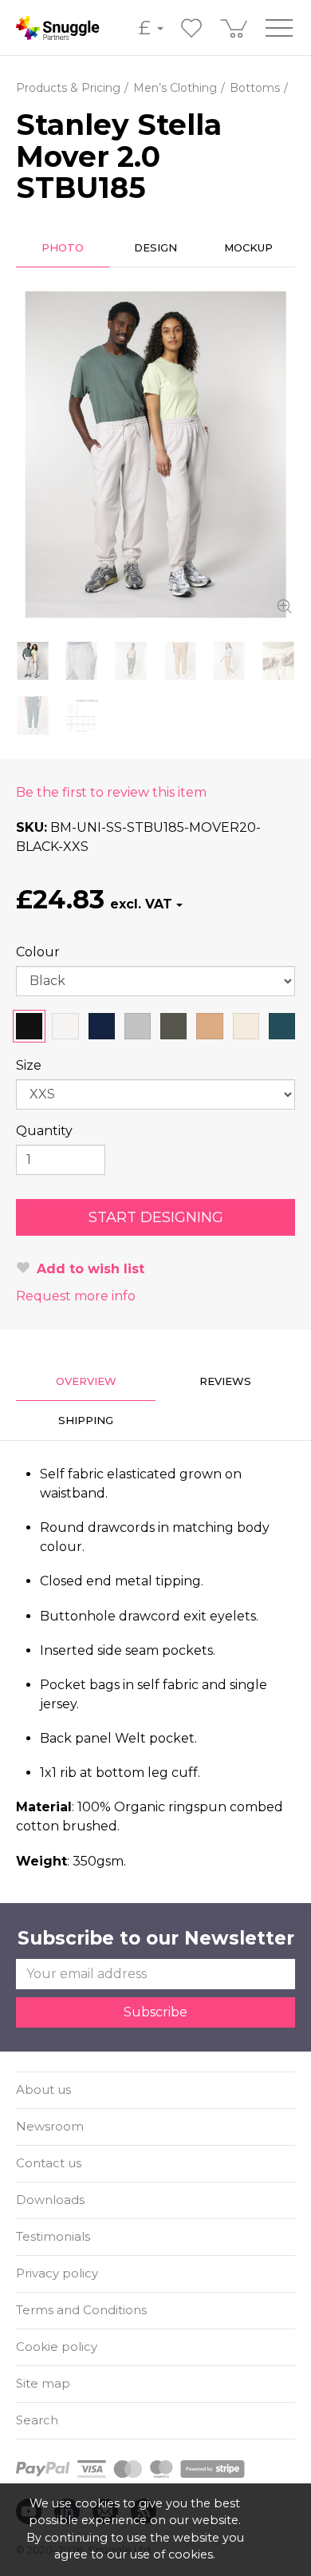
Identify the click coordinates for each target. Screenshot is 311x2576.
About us (43, 2089)
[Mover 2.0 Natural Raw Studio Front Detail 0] (278, 661)
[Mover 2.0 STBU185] (82, 716)
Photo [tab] (63, 247)
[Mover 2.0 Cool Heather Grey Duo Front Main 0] (155, 454)
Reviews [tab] (225, 1381)
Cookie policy (57, 2346)
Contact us (49, 2163)
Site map (43, 2383)
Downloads (50, 2200)
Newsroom (50, 2126)
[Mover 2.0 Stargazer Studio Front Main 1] (33, 716)
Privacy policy (57, 2273)
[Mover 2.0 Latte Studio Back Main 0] (180, 661)
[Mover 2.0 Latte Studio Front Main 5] (230, 661)
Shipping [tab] (86, 1420)
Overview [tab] (86, 1381)
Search (37, 2420)
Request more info (76, 1296)
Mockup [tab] (248, 247)
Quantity (44, 1131)
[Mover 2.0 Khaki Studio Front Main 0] (131, 661)
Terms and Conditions (81, 2310)
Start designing (156, 1217)
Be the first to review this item (111, 792)
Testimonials (53, 2236)
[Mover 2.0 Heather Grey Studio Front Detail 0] (82, 661)
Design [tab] (155, 247)
